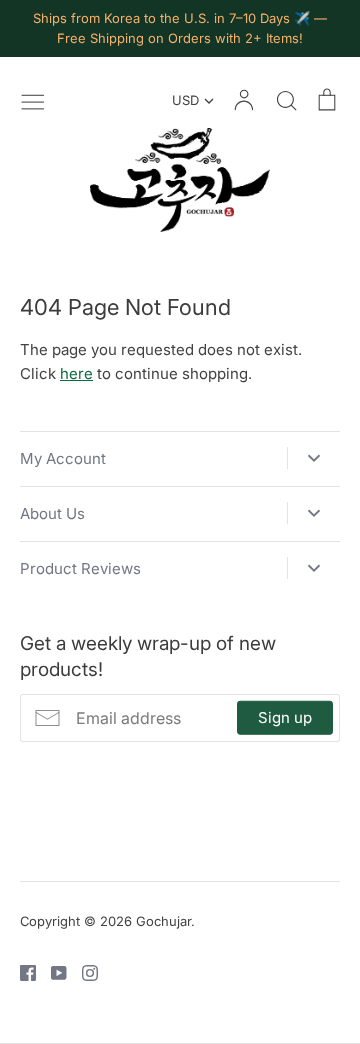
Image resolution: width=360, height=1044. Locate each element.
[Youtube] (51, 971)
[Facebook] (20, 971)
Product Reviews (80, 568)
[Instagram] (82, 971)
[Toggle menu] (33, 100)
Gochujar (163, 921)
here (76, 373)
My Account (63, 458)
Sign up (285, 717)
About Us (52, 513)
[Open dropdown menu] (313, 458)
